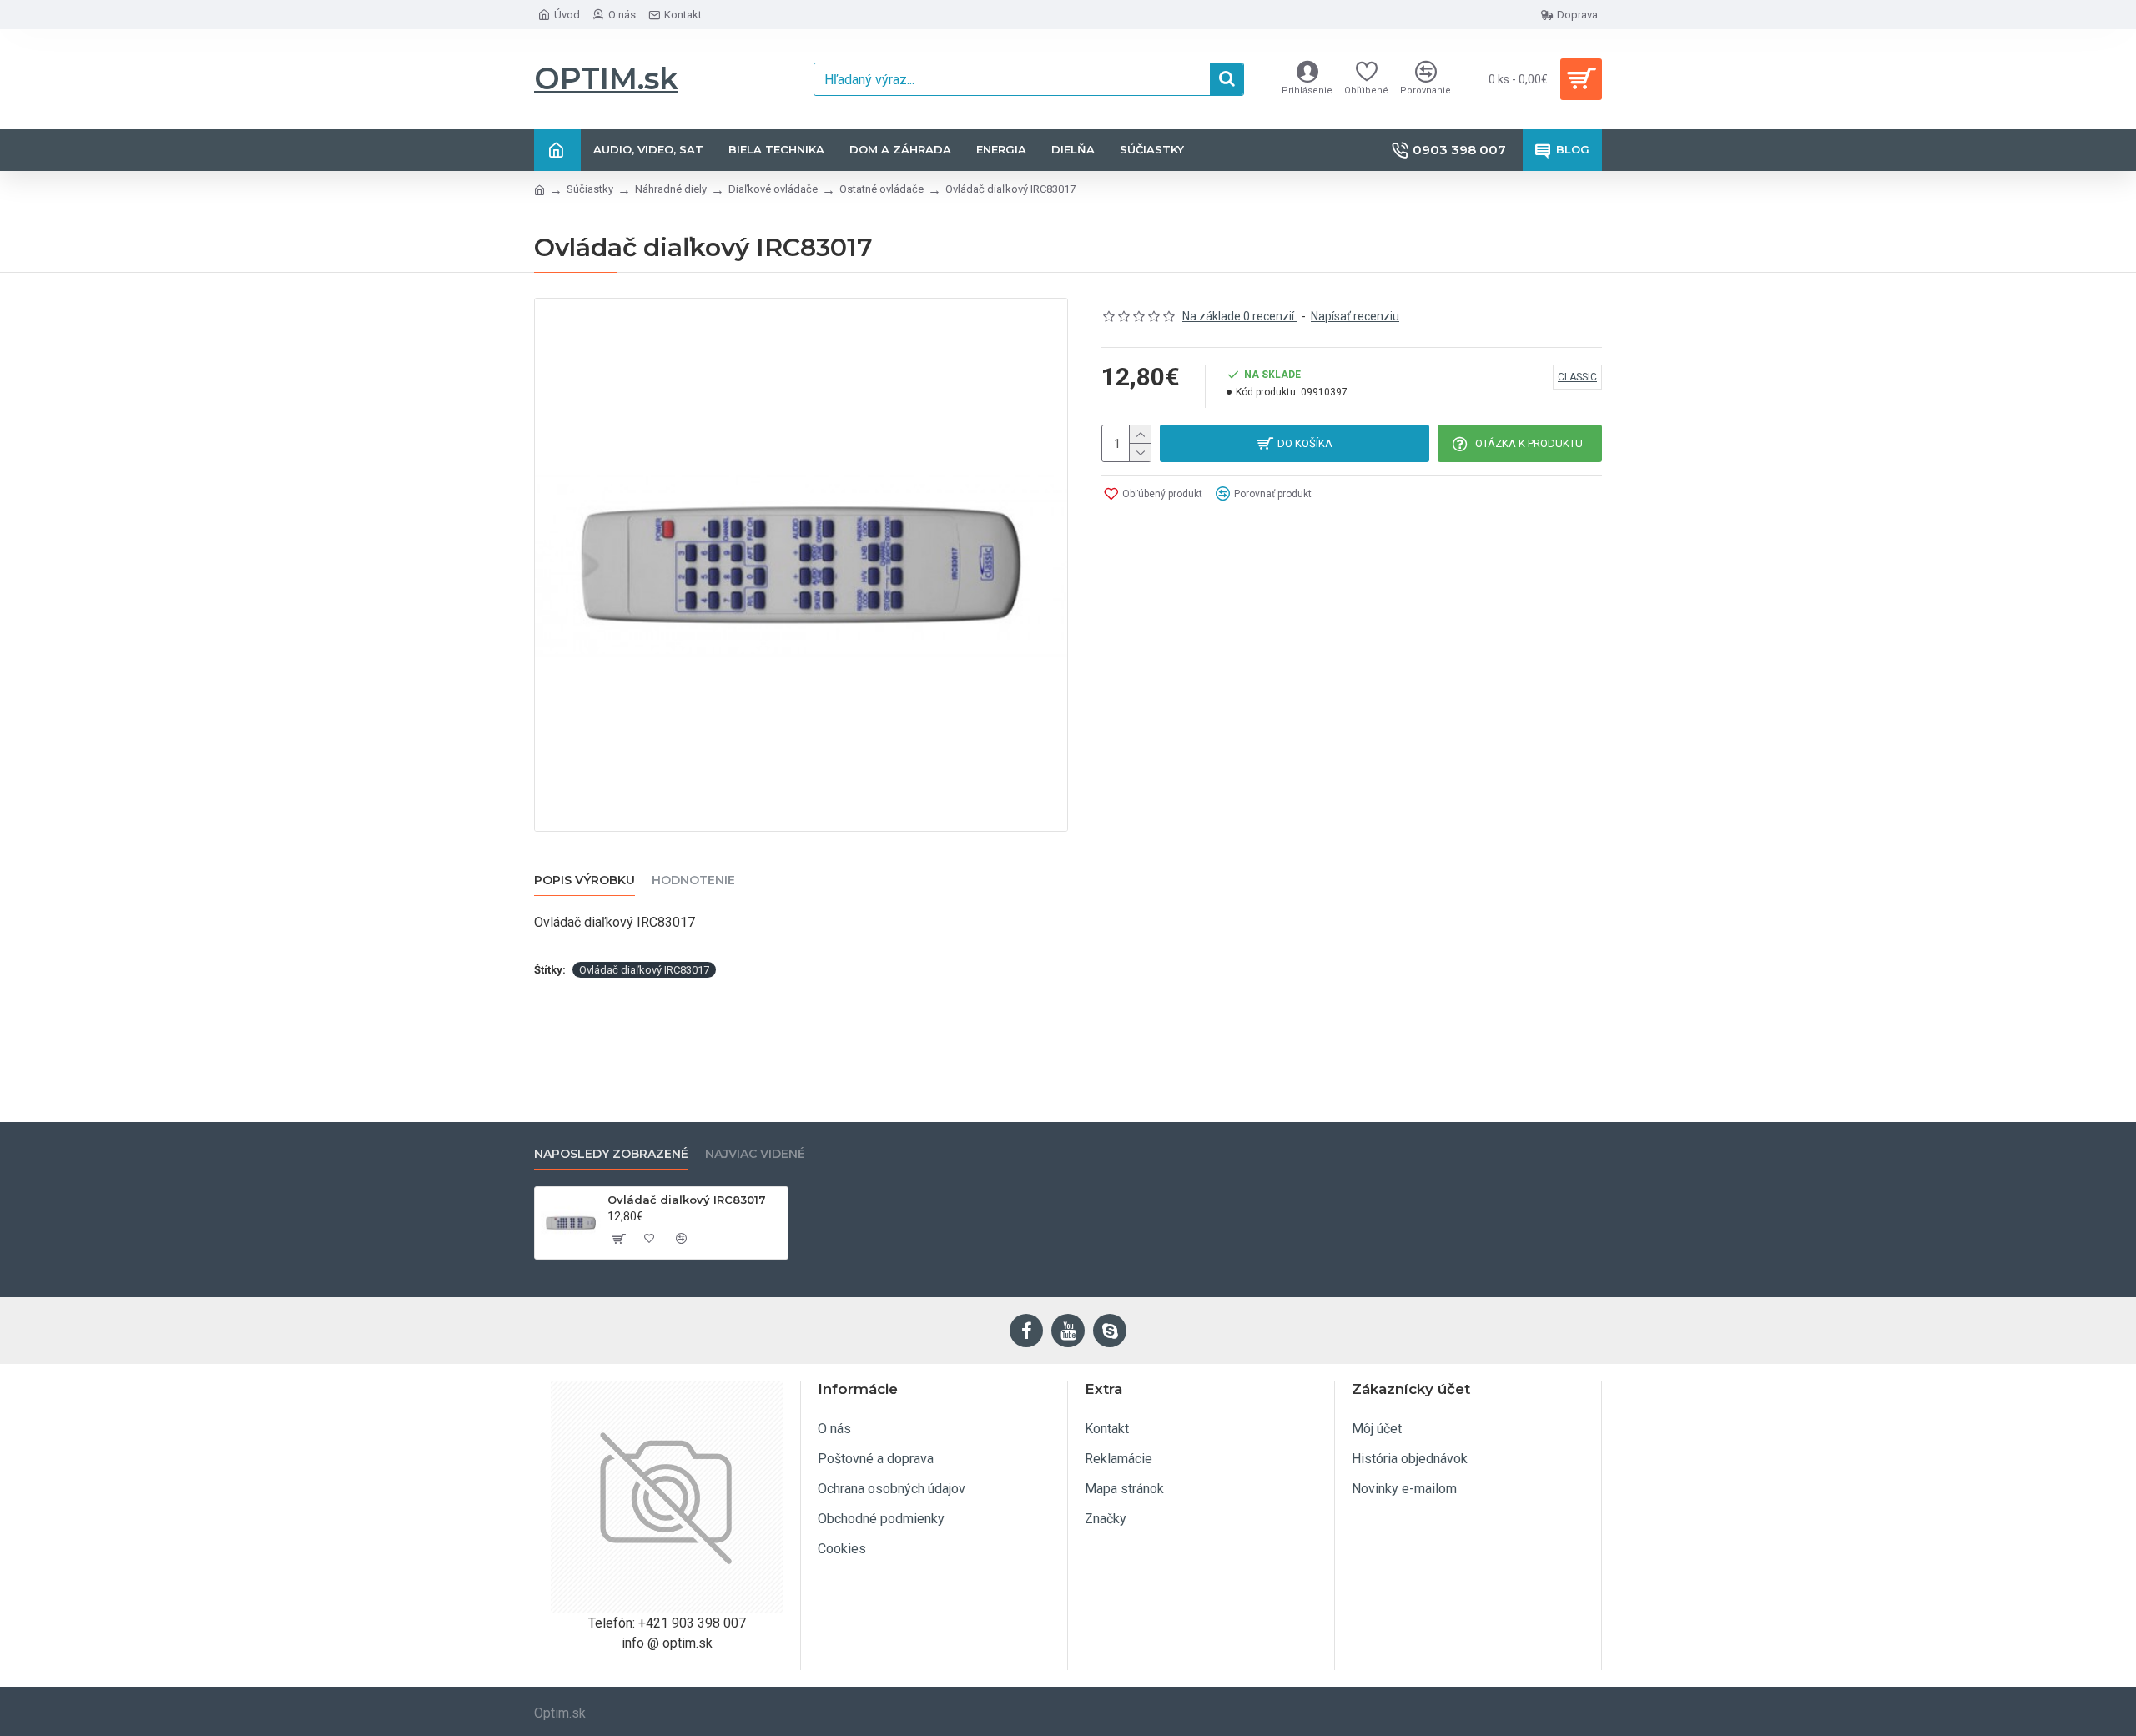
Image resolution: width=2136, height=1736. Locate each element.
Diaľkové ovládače (773, 189)
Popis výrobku (584, 881)
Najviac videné (755, 1154)
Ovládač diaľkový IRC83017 (644, 970)
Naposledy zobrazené (611, 1154)
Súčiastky (590, 189)
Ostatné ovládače (882, 189)
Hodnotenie (693, 881)
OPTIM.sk (606, 78)
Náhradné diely (671, 189)
